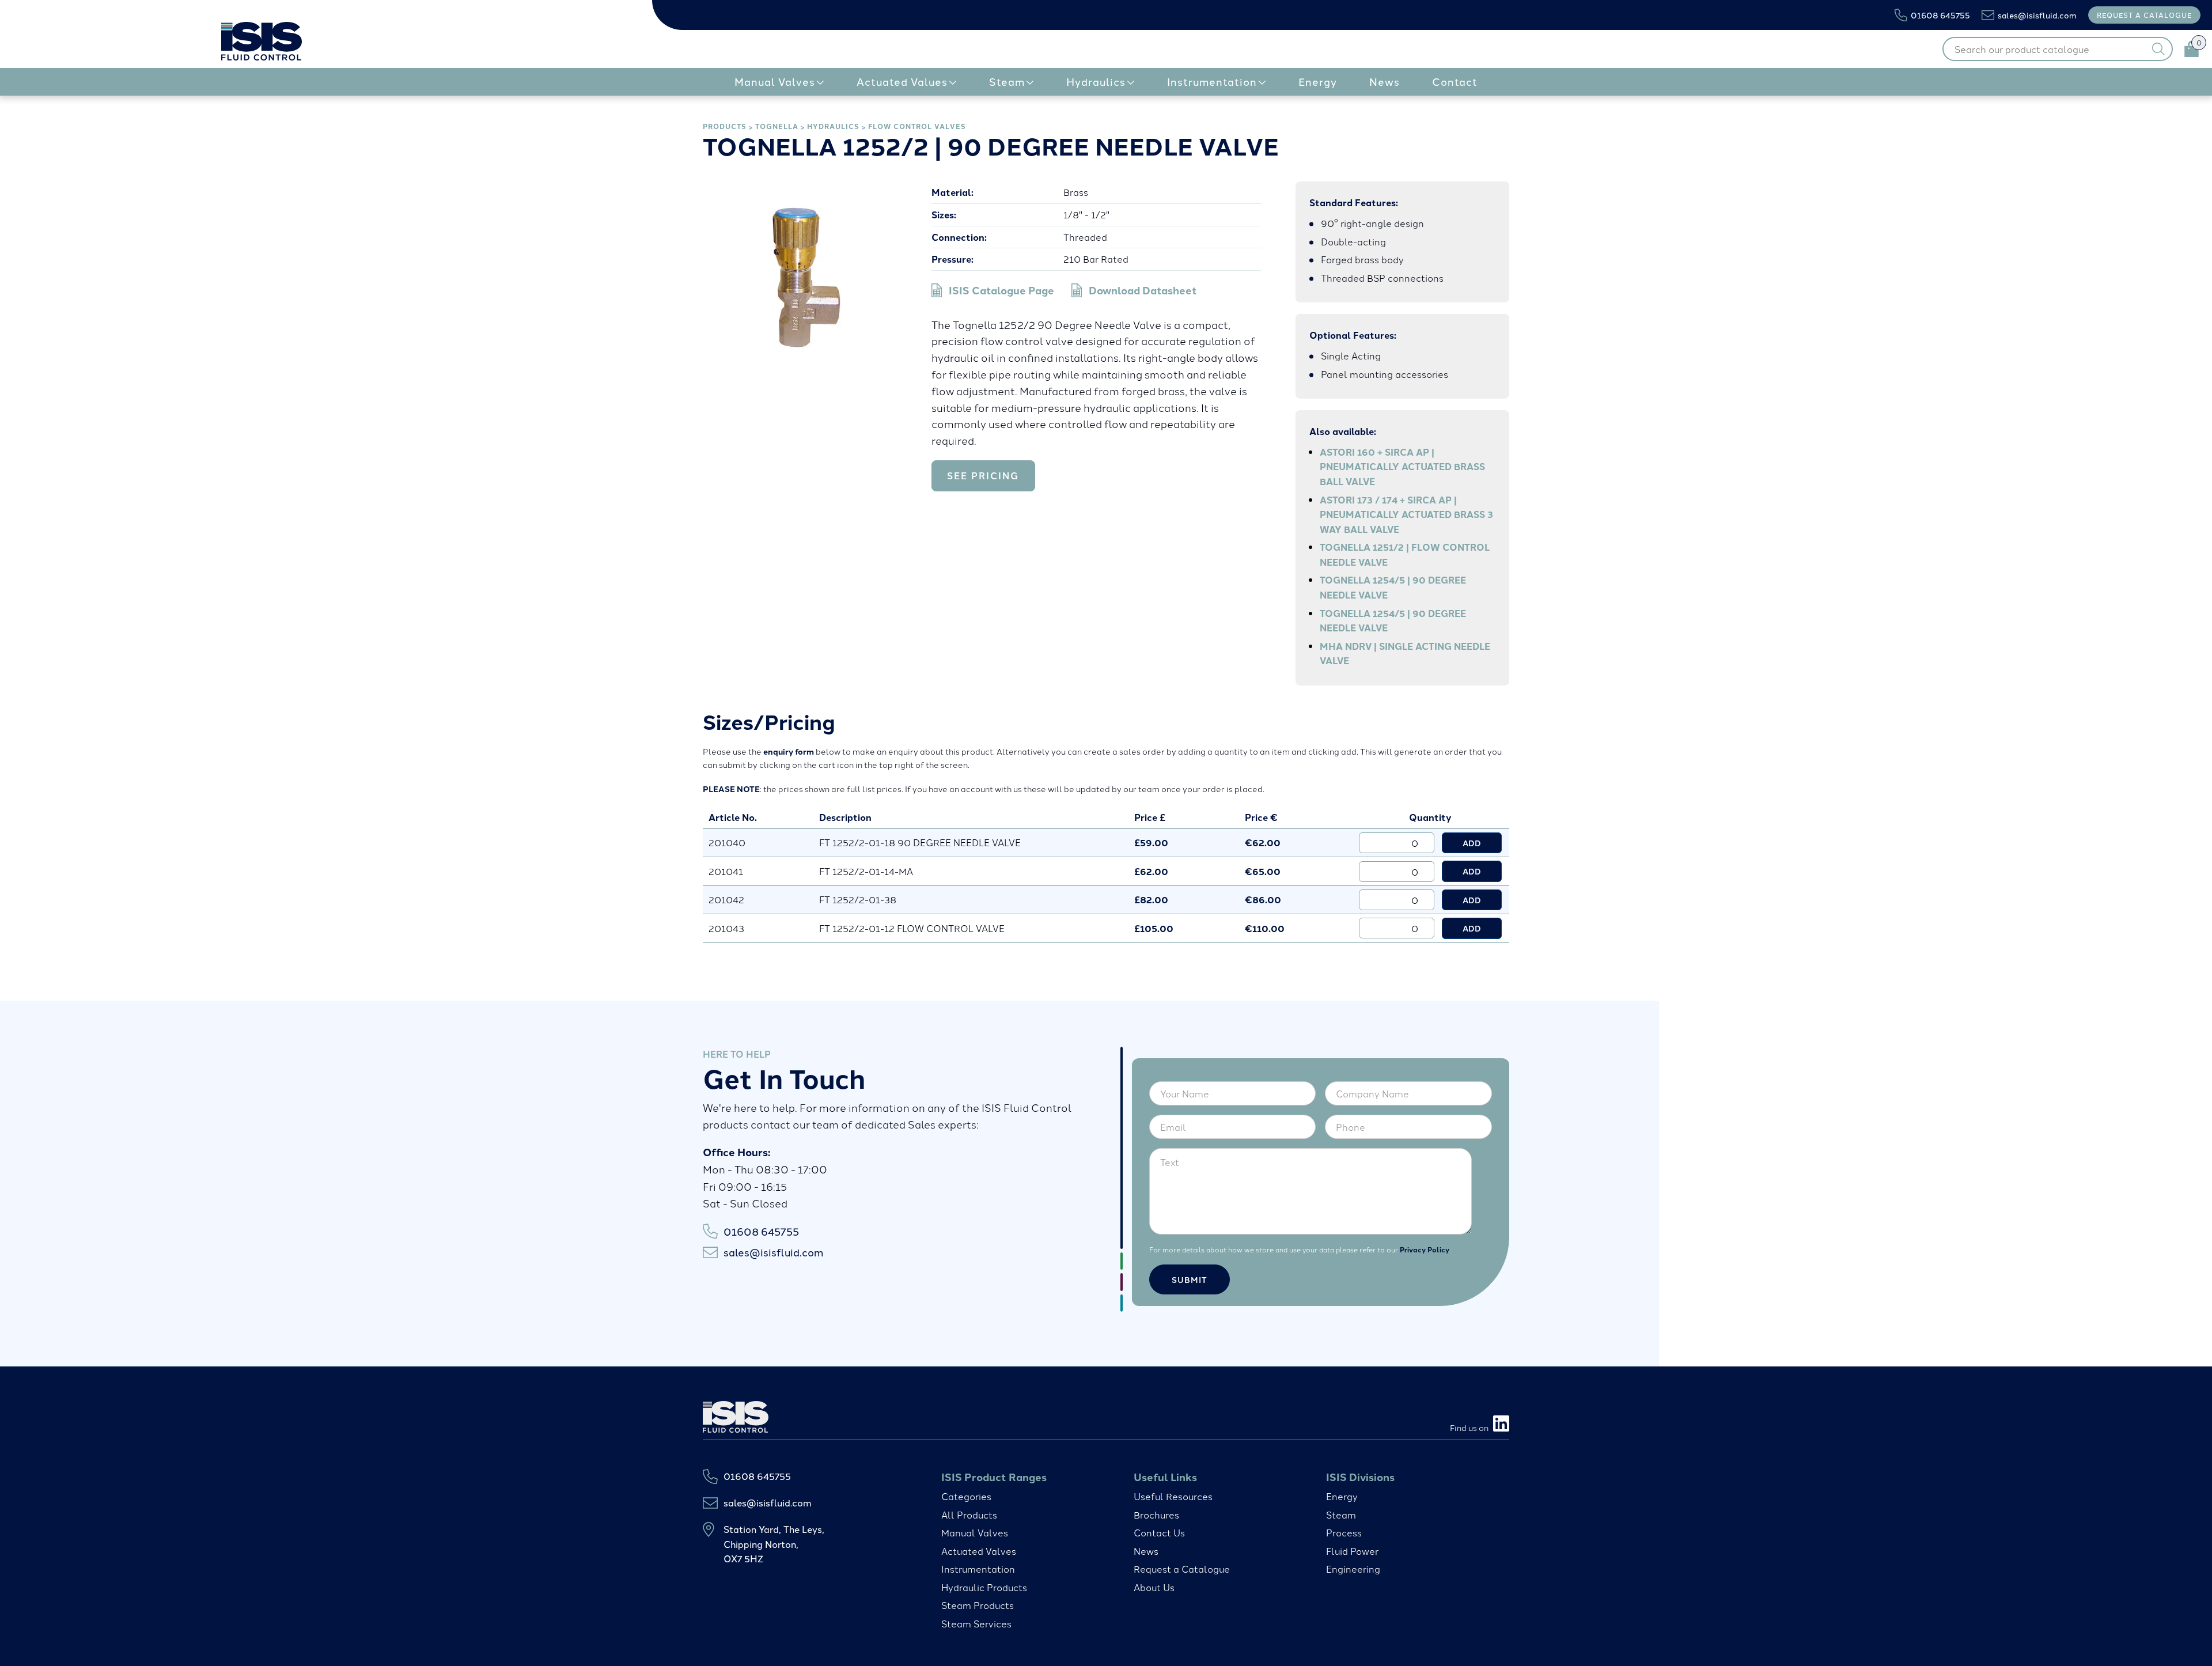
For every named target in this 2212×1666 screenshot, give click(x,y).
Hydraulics (833, 126)
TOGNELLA (777, 126)
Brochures (1156, 1514)
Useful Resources (1173, 1496)
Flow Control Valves (917, 126)
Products (725, 126)
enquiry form (789, 751)
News (1146, 1551)
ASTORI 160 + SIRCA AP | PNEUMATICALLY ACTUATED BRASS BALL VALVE (1402, 467)
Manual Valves (975, 1532)
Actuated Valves (979, 1551)
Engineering (1353, 1569)
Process (1344, 1532)
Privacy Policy (1425, 1249)
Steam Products (978, 1605)
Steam (1341, 1514)
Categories (966, 1496)
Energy (1342, 1496)
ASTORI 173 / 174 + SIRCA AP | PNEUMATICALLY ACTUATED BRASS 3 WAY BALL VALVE (1406, 514)
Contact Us (1159, 1532)
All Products (969, 1514)
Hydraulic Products (984, 1587)
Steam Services (976, 1623)
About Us (1154, 1587)
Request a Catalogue (1182, 1569)
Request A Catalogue (2144, 15)
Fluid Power (1352, 1551)
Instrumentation (978, 1569)
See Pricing (983, 476)
